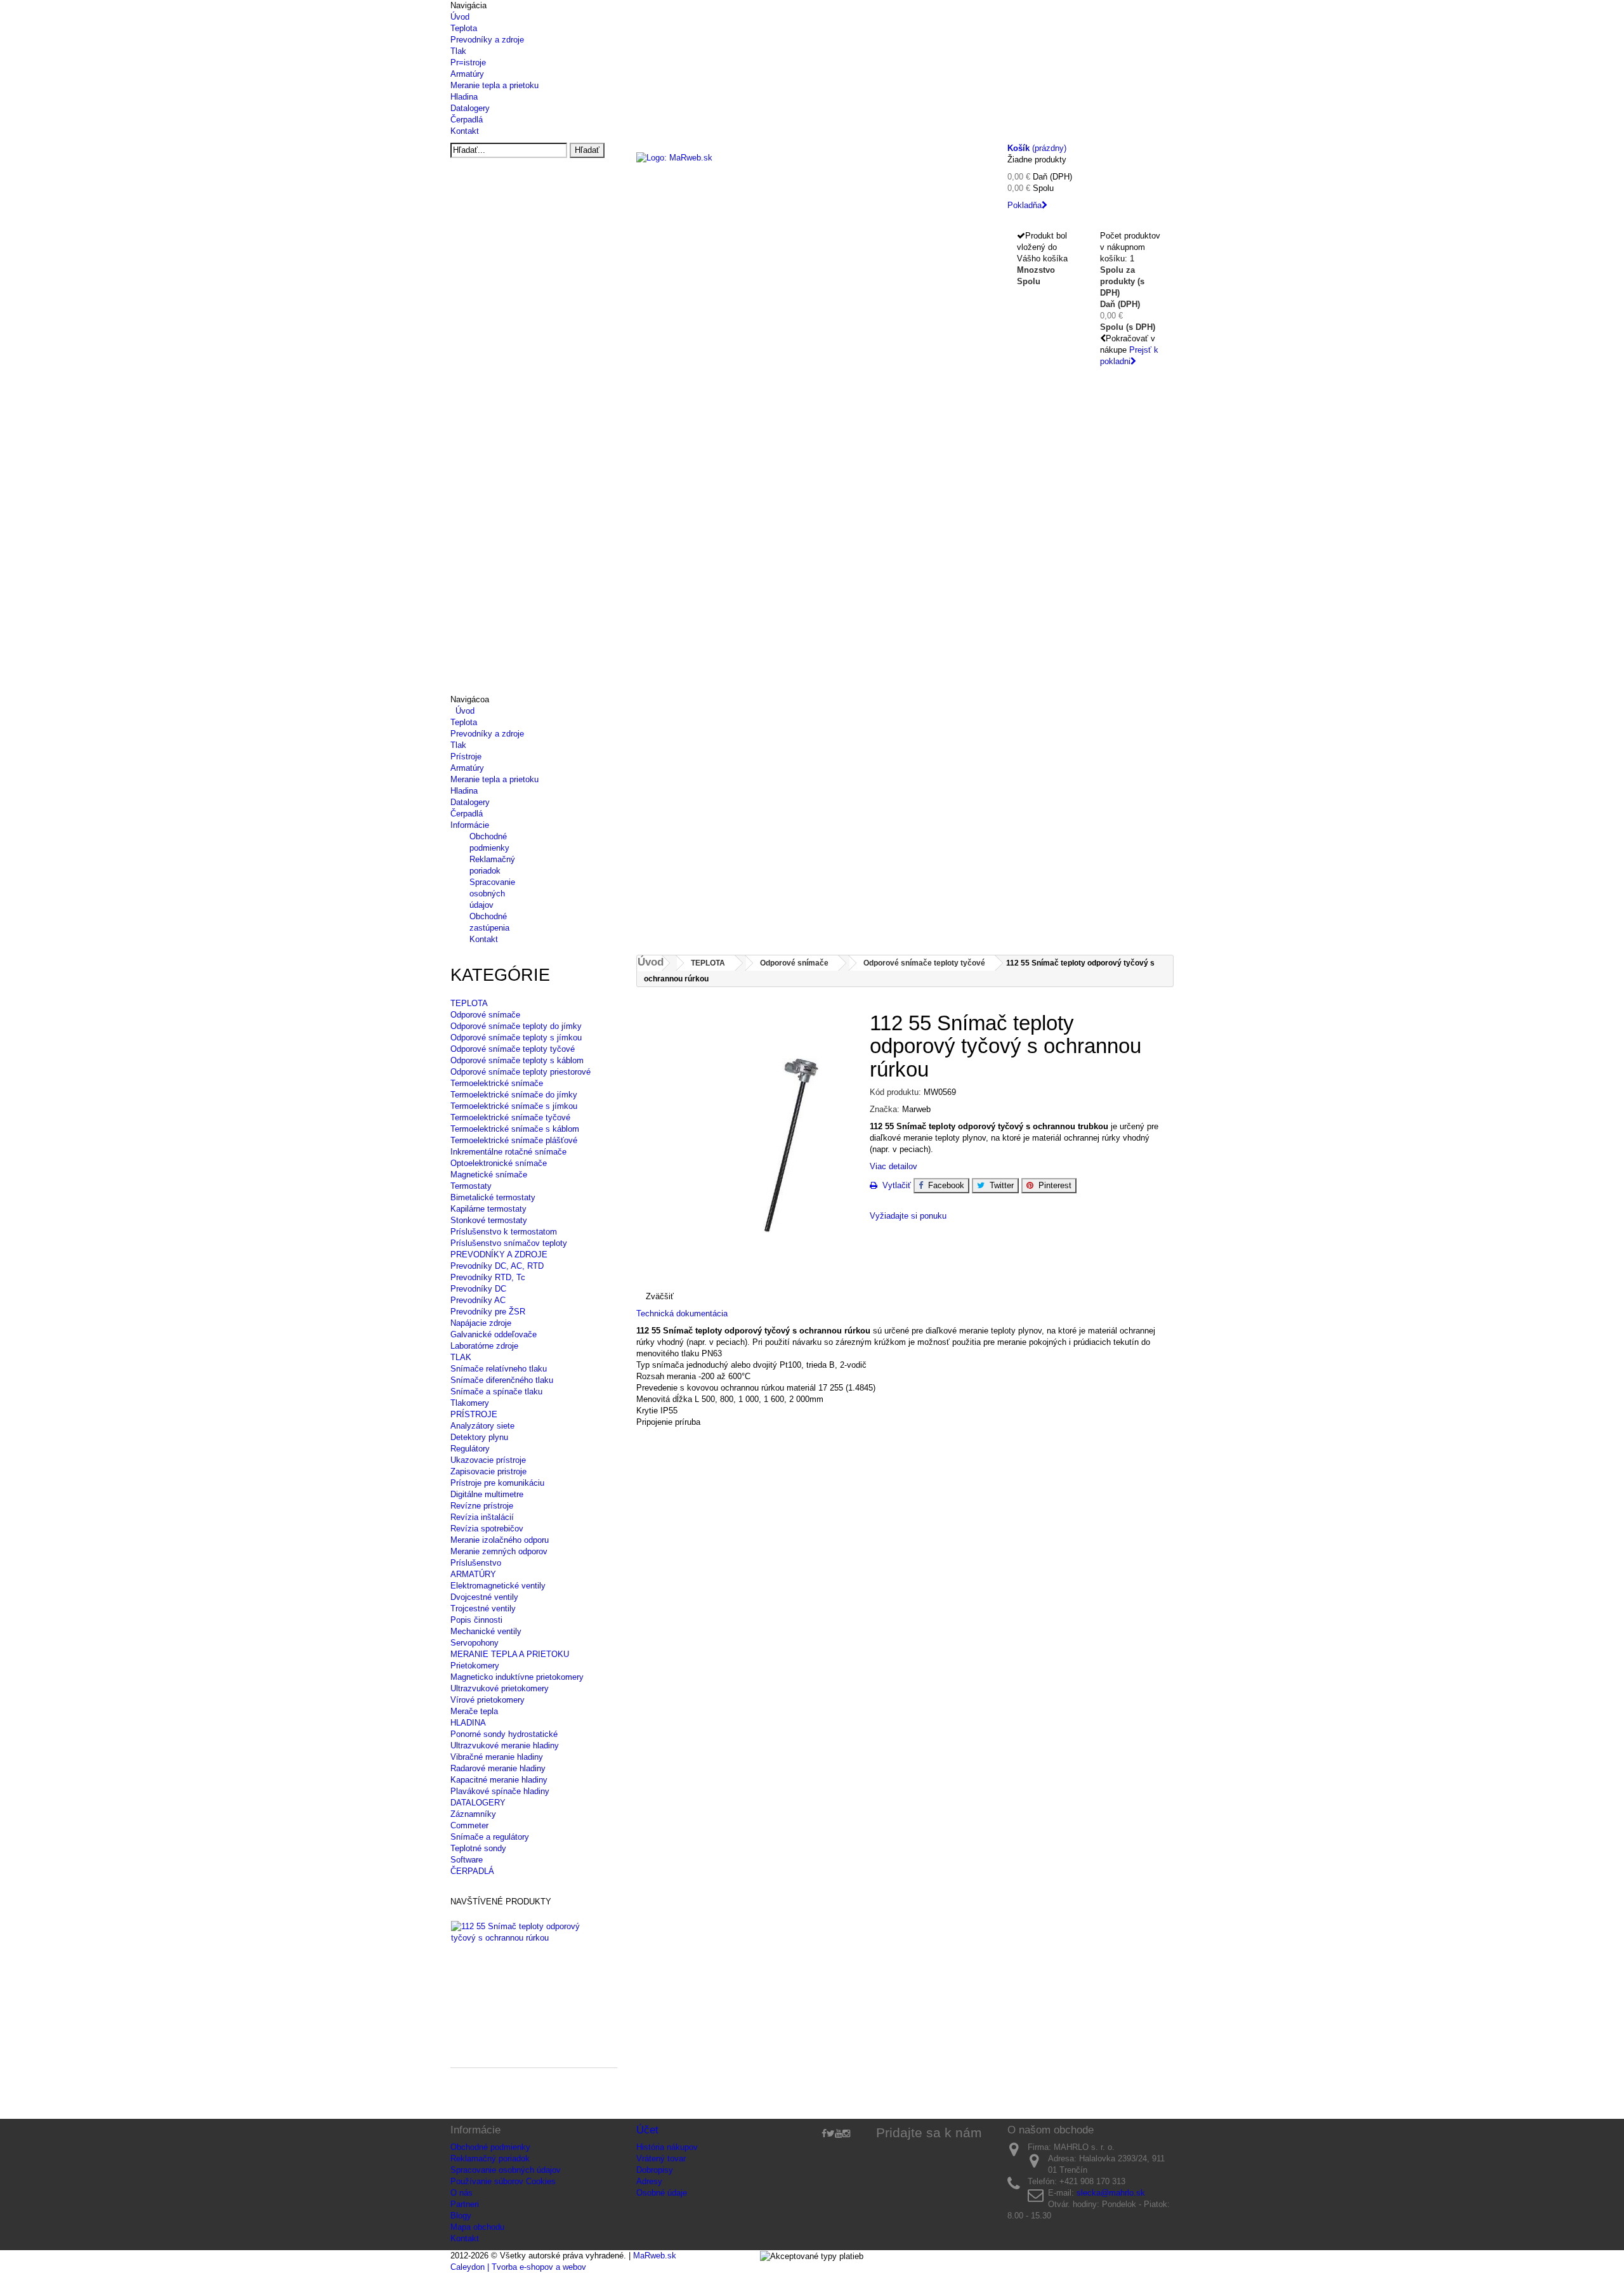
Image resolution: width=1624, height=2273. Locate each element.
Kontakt (465, 131)
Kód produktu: (895, 1092)
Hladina (464, 97)
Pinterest (1052, 1185)
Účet (647, 2130)
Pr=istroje (468, 62)
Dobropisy (655, 2170)
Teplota (464, 28)
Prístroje (466, 757)
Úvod (460, 17)
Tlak (458, 51)
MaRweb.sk (655, 2256)
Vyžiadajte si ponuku (908, 1216)
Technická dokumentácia (683, 1313)
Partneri (465, 2204)
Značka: (885, 1109)
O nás (462, 2193)
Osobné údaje (662, 2193)
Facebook (944, 1185)
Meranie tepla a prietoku (494, 85)
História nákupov (667, 2147)
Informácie (470, 825)
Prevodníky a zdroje (487, 40)
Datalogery (470, 108)
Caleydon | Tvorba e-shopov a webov (518, 2267)
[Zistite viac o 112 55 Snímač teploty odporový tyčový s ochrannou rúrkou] (528, 1932)
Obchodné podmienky (490, 2147)
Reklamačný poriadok (490, 2158)
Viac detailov (894, 1166)
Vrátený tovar (661, 2158)
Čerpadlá (467, 120)
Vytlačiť (894, 1185)
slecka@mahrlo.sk (1111, 2193)
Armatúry (467, 74)
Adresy (649, 2181)
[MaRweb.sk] (812, 175)
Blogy (461, 2216)
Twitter (999, 1185)
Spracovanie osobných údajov (492, 894)
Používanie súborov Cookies (503, 2181)
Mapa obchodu (477, 2227)
